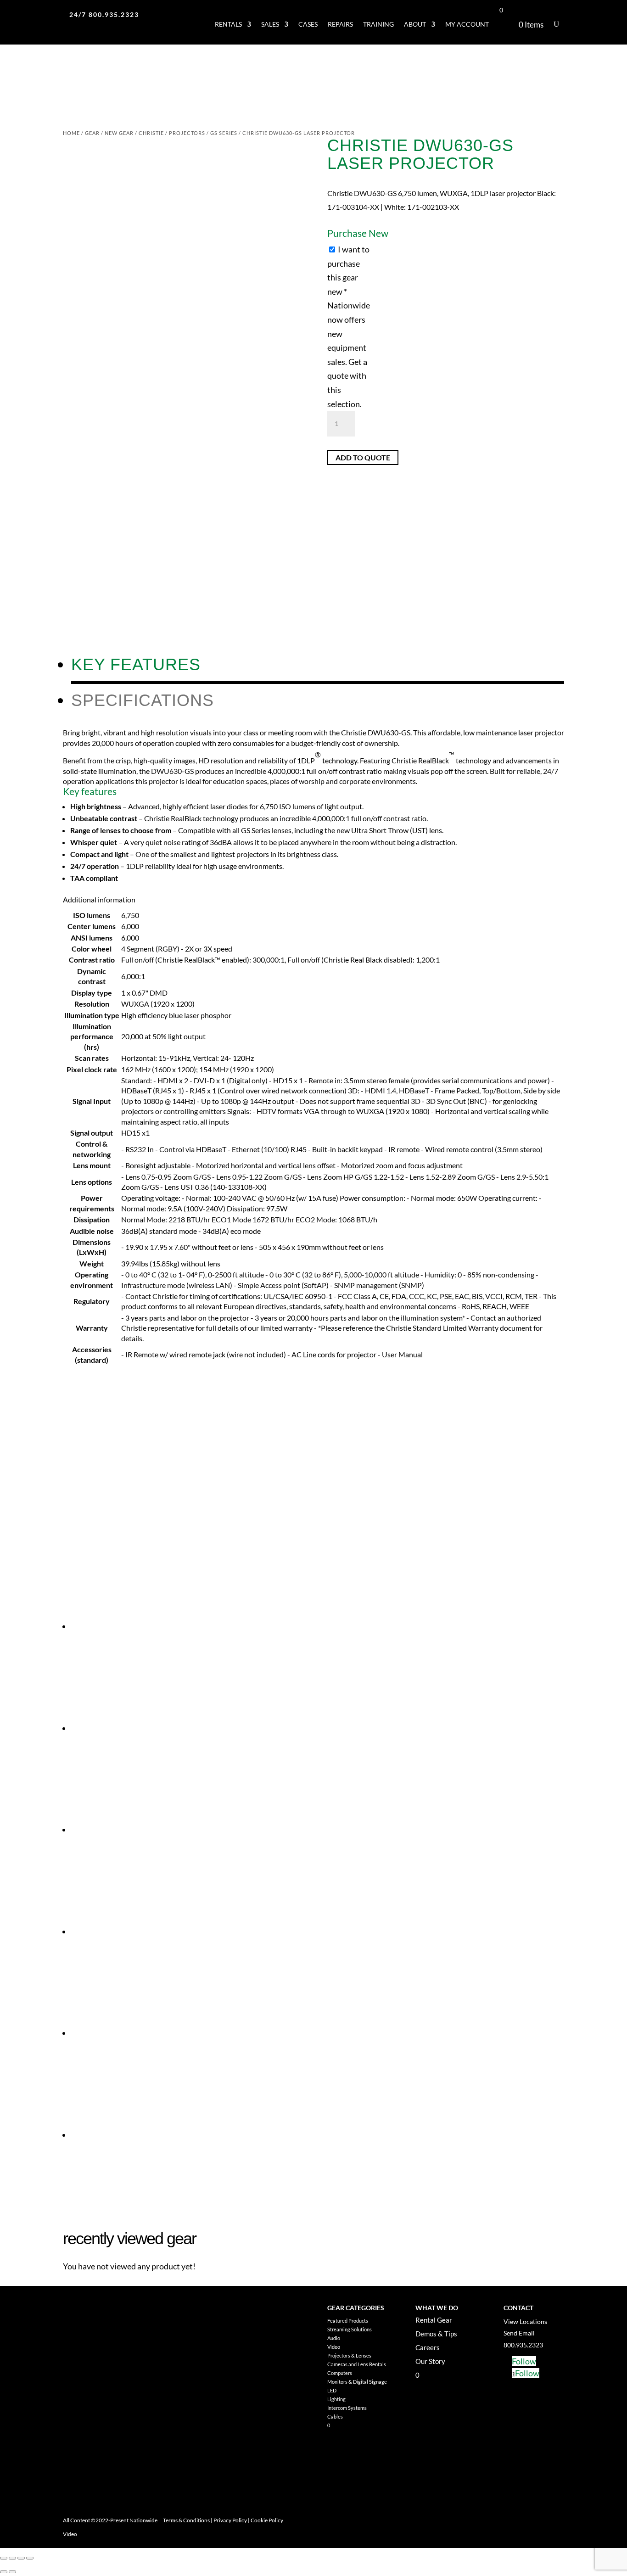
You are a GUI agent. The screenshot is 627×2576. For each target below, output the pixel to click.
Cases (308, 24)
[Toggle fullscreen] (12, 2558)
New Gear (119, 133)
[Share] (21, 2558)
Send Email (519, 2333)
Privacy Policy (230, 2520)
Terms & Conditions (186, 2520)
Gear (92, 133)
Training (378, 24)
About (415, 24)
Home (71, 133)
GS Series (224, 133)
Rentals (228, 24)
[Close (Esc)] (30, 2558)
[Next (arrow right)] (12, 2572)
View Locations (525, 2321)
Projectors (187, 133)
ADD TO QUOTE (363, 457)
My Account (467, 24)
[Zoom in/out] (4, 2558)
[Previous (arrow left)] (4, 2572)
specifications (143, 700)
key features (136, 664)
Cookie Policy (267, 2520)
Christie (151, 133)
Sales (270, 24)
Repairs (340, 24)
